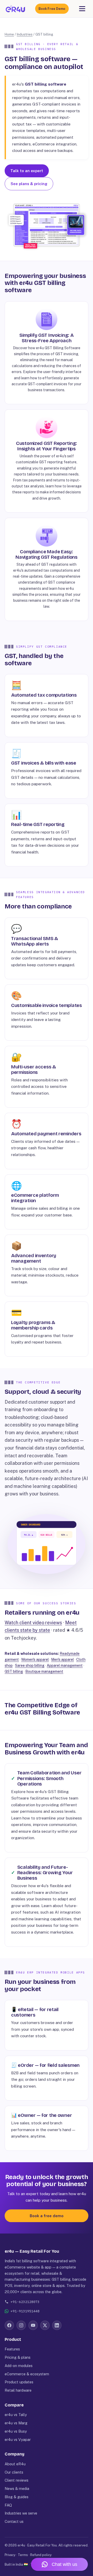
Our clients (14, 2472)
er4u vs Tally (16, 2415)
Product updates (19, 2382)
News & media (17, 2488)
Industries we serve (21, 2513)
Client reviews (17, 2480)
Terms (23, 2555)
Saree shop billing (30, 1665)
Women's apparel (35, 1660)
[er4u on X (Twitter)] (45, 2325)
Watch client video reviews (33, 1623)
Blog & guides (17, 2497)
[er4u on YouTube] (33, 2325)
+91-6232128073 (25, 2302)
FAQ (8, 2505)
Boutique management (44, 1671)
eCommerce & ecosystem (27, 2374)
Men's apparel (63, 1660)
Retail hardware (18, 2390)
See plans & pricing (29, 184)
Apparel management (65, 1665)
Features (12, 2349)
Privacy (10, 2555)
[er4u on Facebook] (9, 2325)
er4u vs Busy (16, 2431)
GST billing (14, 1671)
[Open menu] (82, 9)
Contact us (14, 2521)
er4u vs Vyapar (18, 2439)
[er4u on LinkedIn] (57, 2325)
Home (9, 34)
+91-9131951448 (25, 2311)
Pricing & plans (18, 2357)
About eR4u (15, 2464)
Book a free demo (47, 2216)
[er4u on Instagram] (21, 2325)
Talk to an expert (27, 171)
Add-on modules (19, 2366)
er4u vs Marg (16, 2423)
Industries (25, 34)
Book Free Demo (52, 9)
